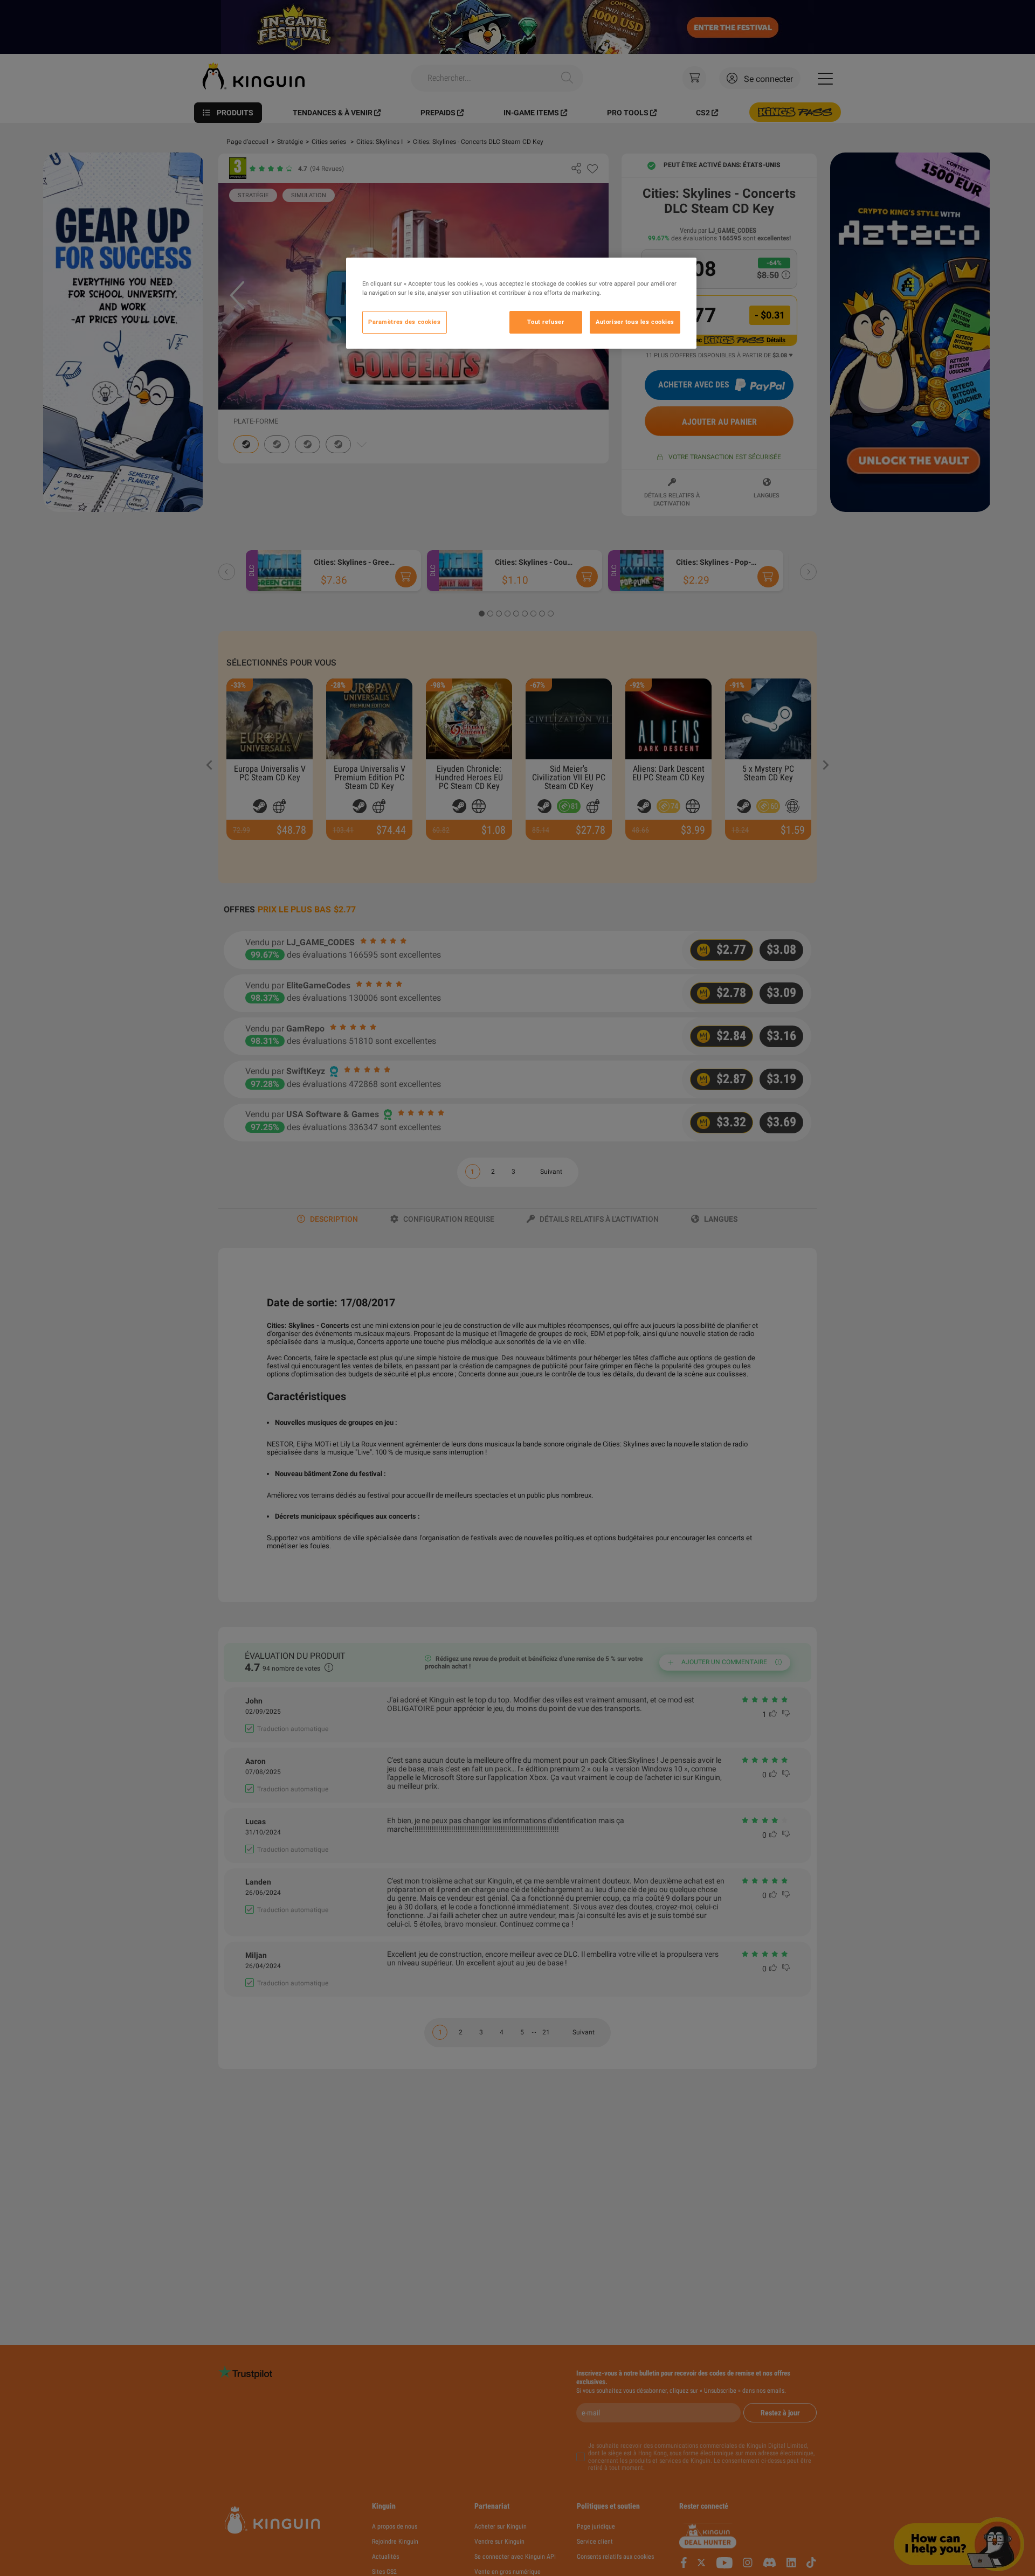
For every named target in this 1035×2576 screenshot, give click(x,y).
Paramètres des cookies (405, 322)
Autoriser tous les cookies (635, 322)
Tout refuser (546, 322)
